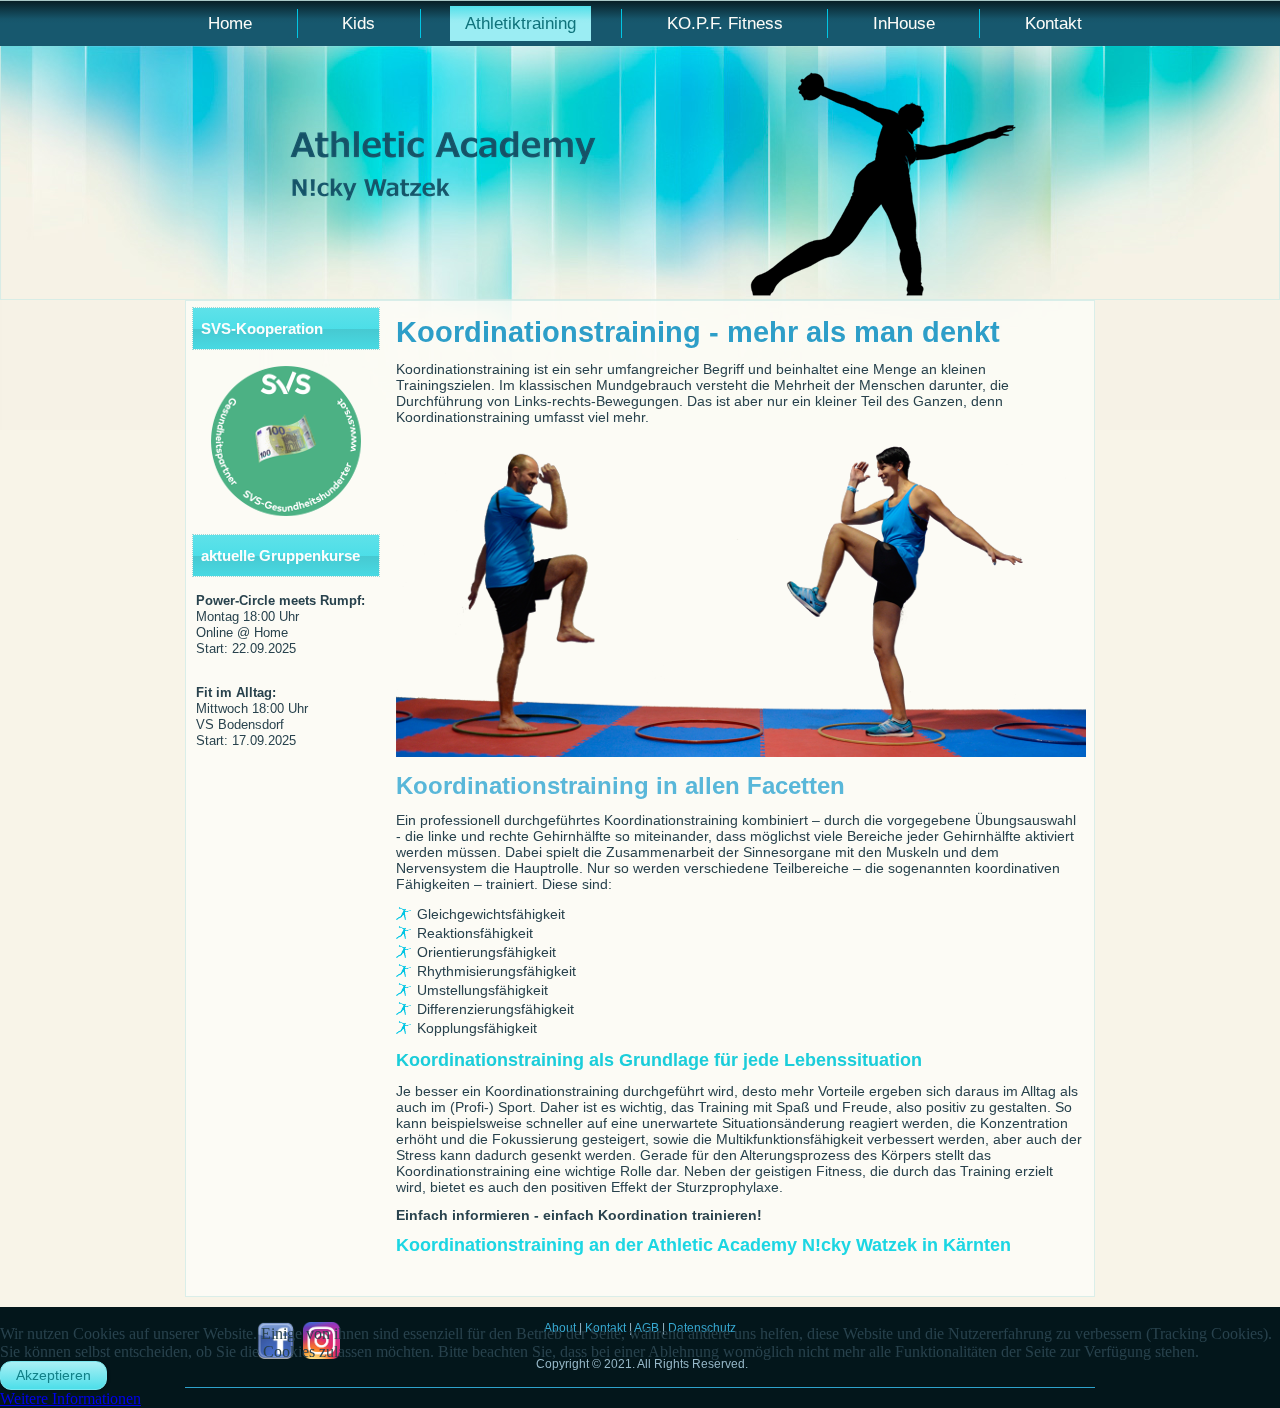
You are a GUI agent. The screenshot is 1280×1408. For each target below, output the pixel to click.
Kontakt (1053, 23)
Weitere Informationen (70, 1398)
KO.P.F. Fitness (725, 23)
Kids (358, 23)
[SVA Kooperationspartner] (286, 441)
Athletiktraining (520, 23)
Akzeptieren (53, 1375)
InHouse (904, 23)
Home (230, 23)
